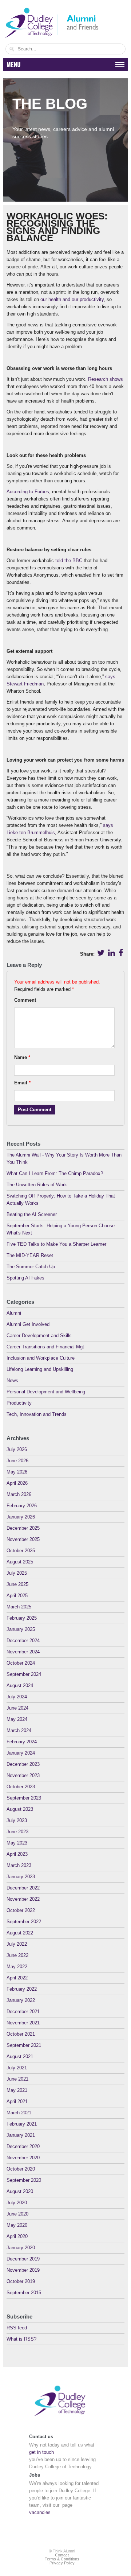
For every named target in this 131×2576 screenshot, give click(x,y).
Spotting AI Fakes (25, 1278)
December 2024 (23, 1641)
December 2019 (23, 2259)
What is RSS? (21, 2339)
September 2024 (24, 1674)
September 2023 (24, 1798)
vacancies (40, 2512)
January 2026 (21, 1517)
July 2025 (17, 1573)
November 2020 (23, 2158)
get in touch (41, 2452)
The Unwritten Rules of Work (37, 1185)
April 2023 (17, 1854)
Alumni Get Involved (28, 1324)
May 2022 (17, 1967)
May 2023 (17, 1843)
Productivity (19, 1403)
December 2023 (23, 1764)
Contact (62, 2555)
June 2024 (17, 1708)
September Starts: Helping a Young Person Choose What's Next (61, 1229)
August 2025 (20, 1562)
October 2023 (21, 1787)
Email (22, 1083)
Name (22, 1057)
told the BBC (69, 560)
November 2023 (23, 1775)
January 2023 (21, 1877)
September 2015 (24, 2293)
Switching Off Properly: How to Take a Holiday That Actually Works (61, 1200)
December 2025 (23, 1528)
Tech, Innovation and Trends (37, 1414)
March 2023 (19, 1865)
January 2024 (21, 1753)
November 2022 (23, 1899)
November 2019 (23, 2270)
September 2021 (24, 2045)
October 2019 (21, 2281)
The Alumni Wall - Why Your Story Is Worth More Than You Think (64, 1159)
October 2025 (21, 1551)
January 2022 (21, 2000)
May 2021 (17, 2090)
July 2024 (17, 1697)
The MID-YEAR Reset (30, 1255)
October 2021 (21, 2034)
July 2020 (17, 2203)
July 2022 (17, 1944)
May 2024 (17, 1719)
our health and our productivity (72, 299)
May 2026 (17, 1472)
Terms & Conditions (62, 2559)
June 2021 (17, 2079)
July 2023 (17, 1820)
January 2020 (21, 2248)
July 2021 (17, 2068)
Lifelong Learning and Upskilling (40, 1369)
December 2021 (23, 2012)
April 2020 (17, 2236)
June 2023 (17, 1832)
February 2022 (22, 1989)
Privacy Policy (62, 2563)
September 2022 (24, 1922)
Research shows (106, 379)
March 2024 (19, 1730)
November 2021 (23, 2023)
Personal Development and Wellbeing (46, 1392)
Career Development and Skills (39, 1336)
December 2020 (23, 2146)
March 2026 (19, 1494)
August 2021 (20, 2056)
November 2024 (23, 1652)
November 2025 (23, 1539)
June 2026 (17, 1461)
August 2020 (20, 2191)
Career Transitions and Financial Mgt (45, 1347)
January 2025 (21, 1629)
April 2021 (17, 2101)
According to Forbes (28, 492)
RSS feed (17, 2328)
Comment (25, 1000)
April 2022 (17, 1978)
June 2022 (17, 1955)
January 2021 (21, 2135)
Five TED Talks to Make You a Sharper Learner (56, 1244)
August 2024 (20, 1685)
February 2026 (22, 1506)
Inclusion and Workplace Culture (41, 1358)
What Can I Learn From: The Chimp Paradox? (55, 1173)
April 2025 (17, 1596)
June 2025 (17, 1584)
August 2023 (20, 1809)
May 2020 (17, 2225)
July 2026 (17, 1449)
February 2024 (22, 1742)
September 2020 (24, 2180)
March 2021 (19, 2113)
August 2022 (20, 1933)
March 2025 (19, 1607)
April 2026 (17, 1483)
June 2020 (17, 2214)
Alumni (14, 1313)
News (12, 1380)
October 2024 (21, 1663)
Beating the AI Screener (32, 1214)
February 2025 (22, 1618)
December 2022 (23, 1888)
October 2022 (21, 1910)
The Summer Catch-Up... (33, 1267)
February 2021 (22, 2124)
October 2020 (21, 2169)
